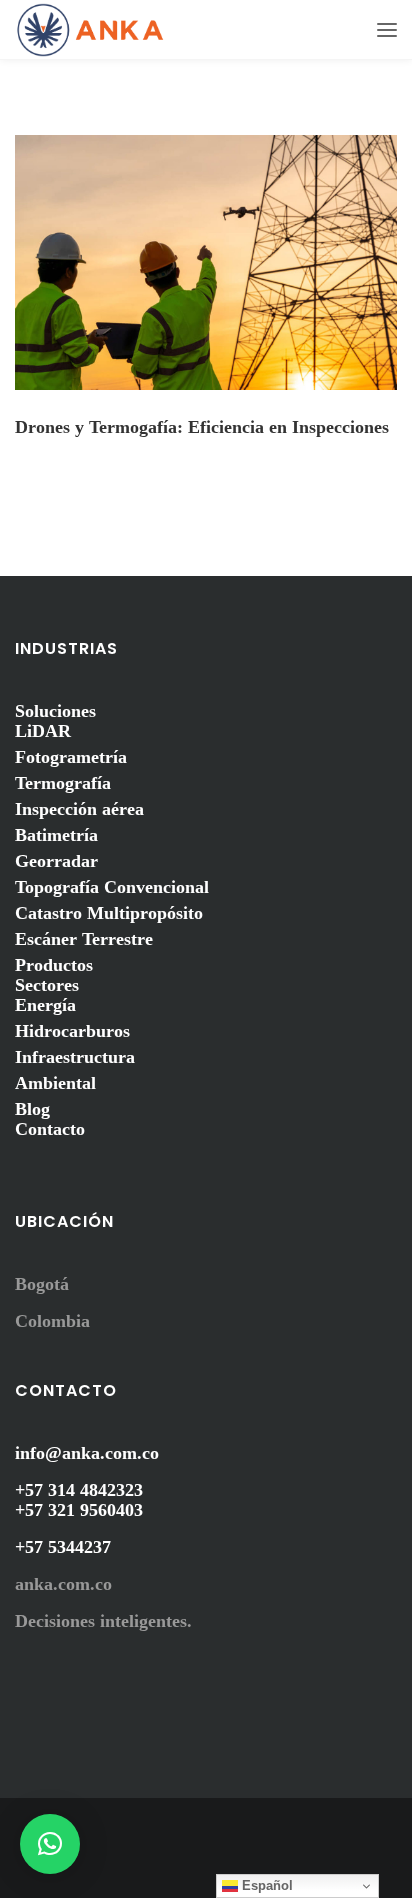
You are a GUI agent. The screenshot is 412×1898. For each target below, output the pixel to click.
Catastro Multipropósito (109, 913)
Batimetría (56, 835)
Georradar (56, 861)
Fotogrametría (71, 757)
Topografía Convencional (112, 887)
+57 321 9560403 (79, 1510)
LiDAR (43, 731)
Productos (54, 965)
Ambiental (55, 1083)
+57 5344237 (63, 1547)
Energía (45, 1005)
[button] (50, 1844)
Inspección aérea (79, 809)
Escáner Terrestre (84, 939)
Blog (32, 1109)
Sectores (47, 985)
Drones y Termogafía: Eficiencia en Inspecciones (202, 427)
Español (265, 1885)
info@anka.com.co (87, 1453)
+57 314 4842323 (79, 1490)
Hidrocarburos (72, 1031)
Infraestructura (75, 1057)
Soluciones (55, 711)
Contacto (50, 1129)
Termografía (63, 783)
